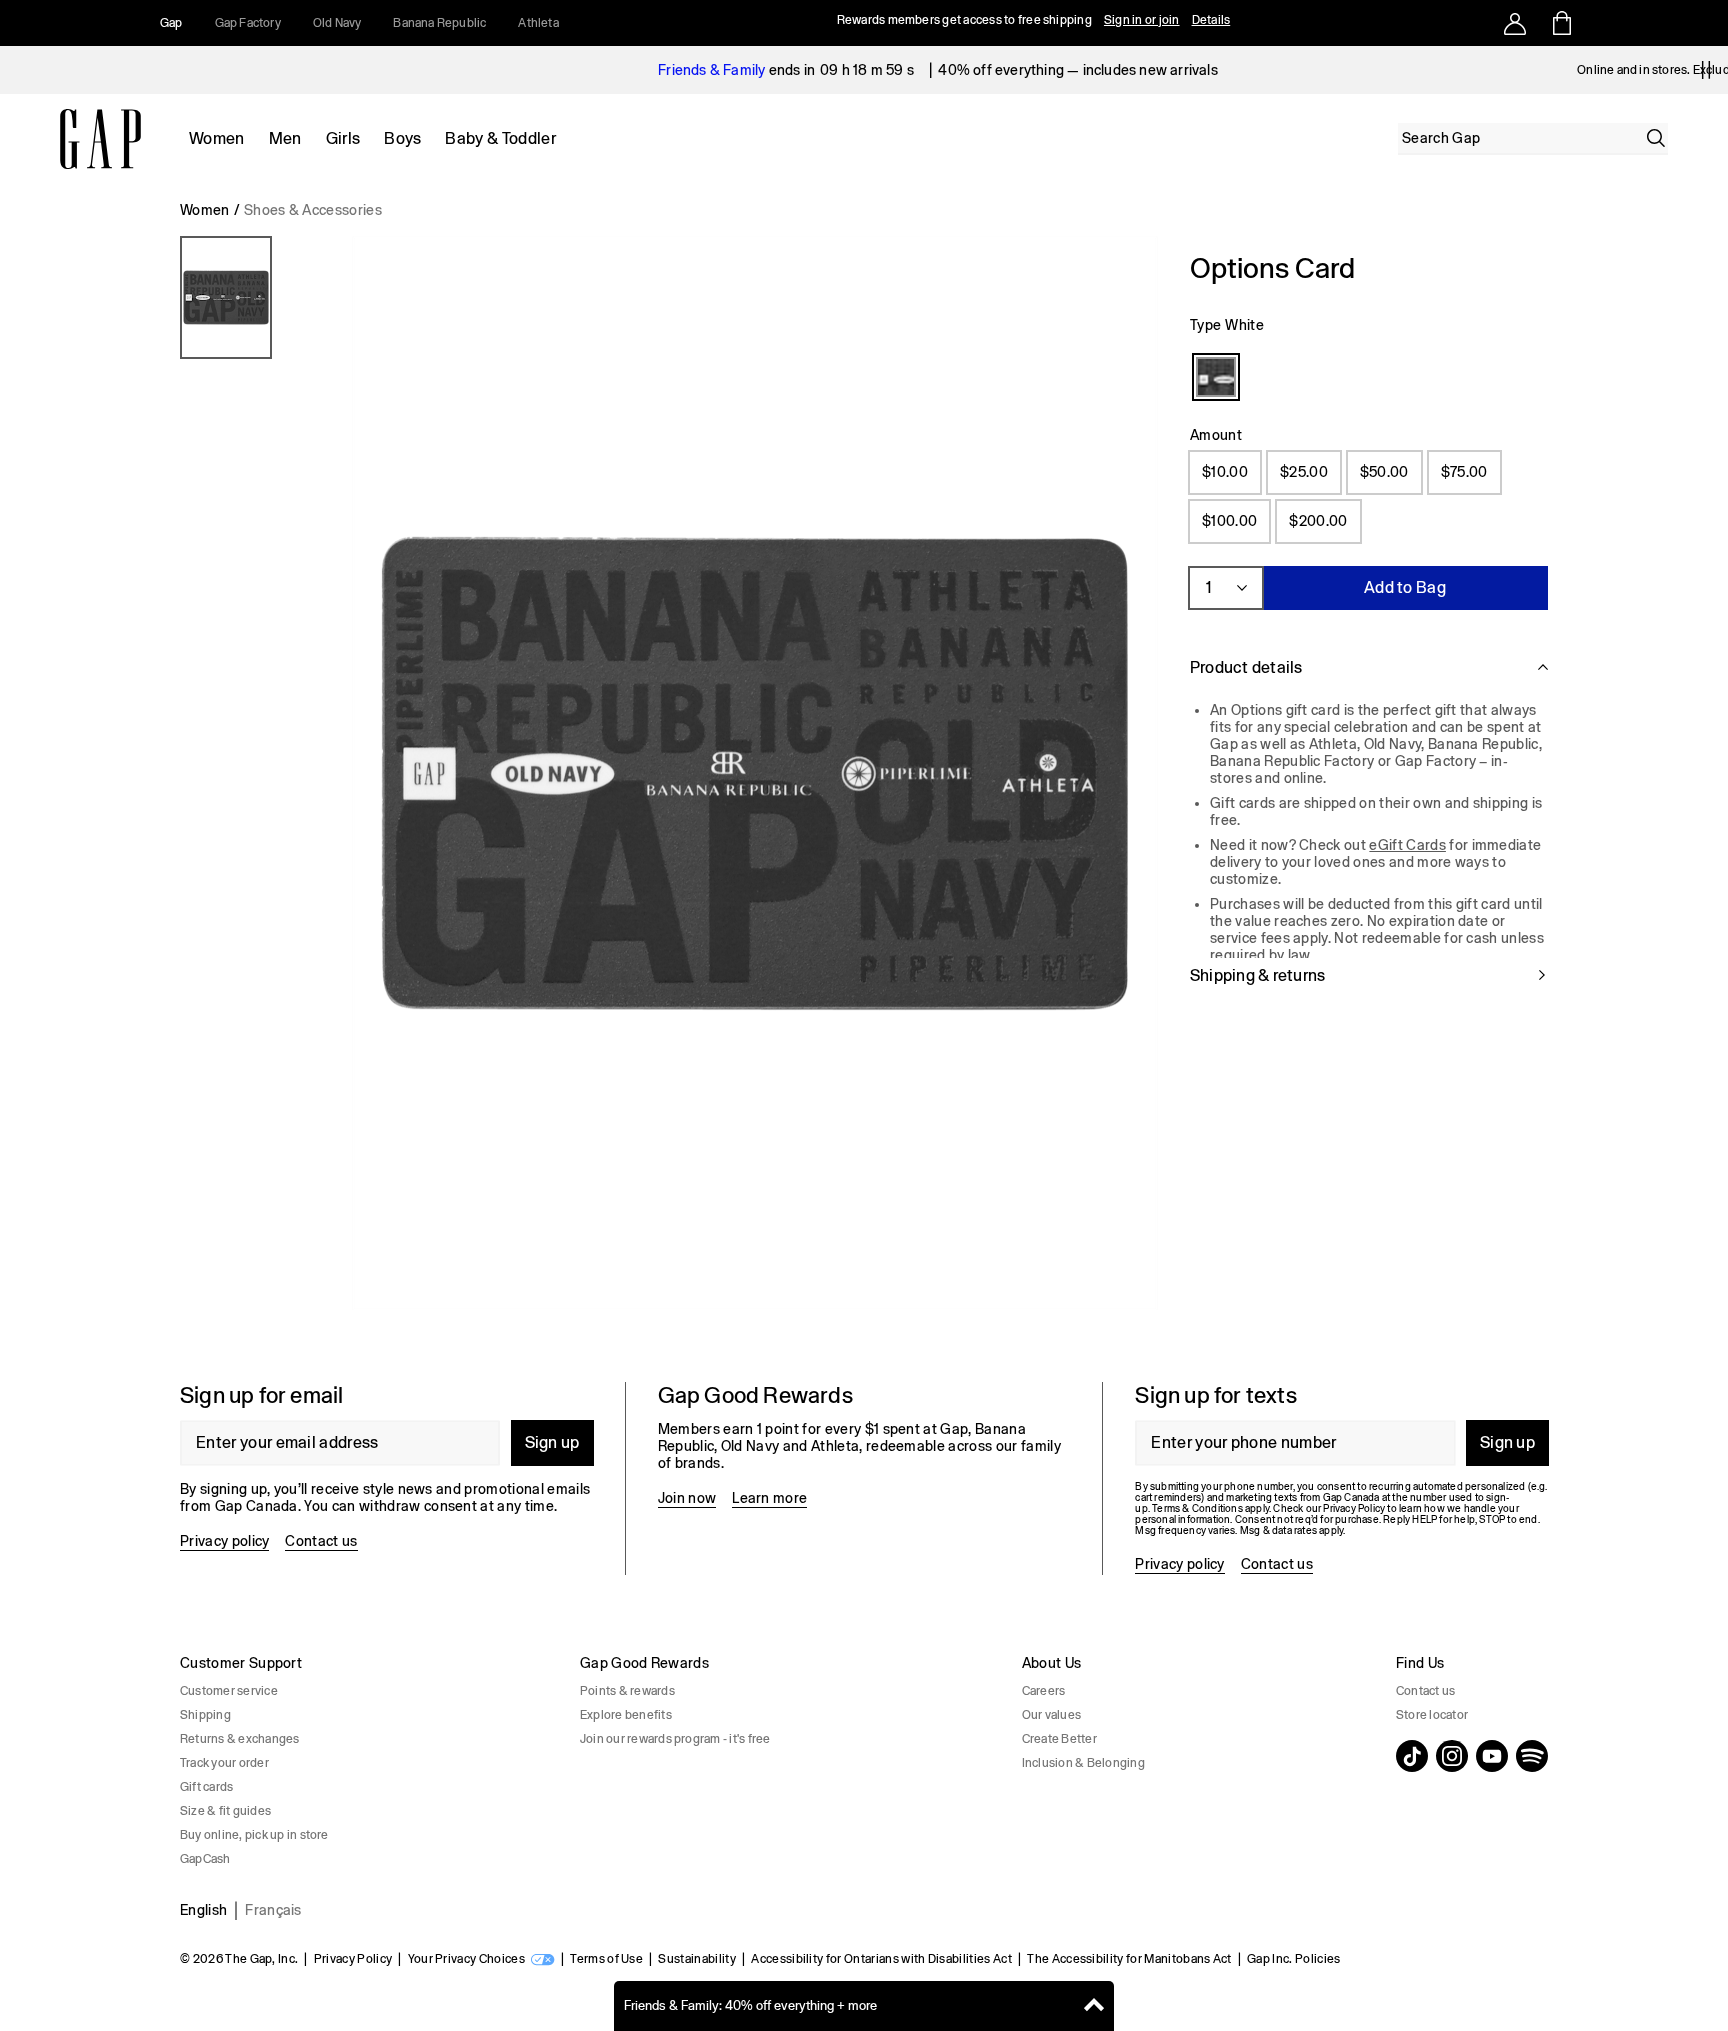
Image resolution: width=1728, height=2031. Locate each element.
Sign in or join (1142, 20)
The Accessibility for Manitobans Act (1129, 1959)
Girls (343, 138)
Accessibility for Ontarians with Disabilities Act (881, 1959)
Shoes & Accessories (313, 210)
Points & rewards (627, 1691)
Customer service (229, 1691)
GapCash (205, 1859)
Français (273, 1910)
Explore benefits (626, 1715)
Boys (402, 138)
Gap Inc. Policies (1293, 1959)
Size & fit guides (225, 1811)
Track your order (224, 1763)
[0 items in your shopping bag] (1560, 23)
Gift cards (206, 1787)
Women (217, 138)
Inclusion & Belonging (1083, 1763)
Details (1211, 20)
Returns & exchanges (240, 1739)
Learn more (769, 1498)
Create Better (1059, 1739)
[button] (669, 781)
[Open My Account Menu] (1515, 23)
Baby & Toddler (500, 138)
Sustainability (696, 1959)
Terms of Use (606, 1959)
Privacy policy (224, 1541)
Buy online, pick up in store (254, 1835)
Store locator (1432, 1715)
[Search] (1656, 138)
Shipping (205, 1715)
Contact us (321, 1541)
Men (285, 138)
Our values (1051, 1715)
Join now (687, 1498)
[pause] (1706, 70)
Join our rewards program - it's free (675, 1739)
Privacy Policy (353, 1959)
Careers (1044, 1691)
